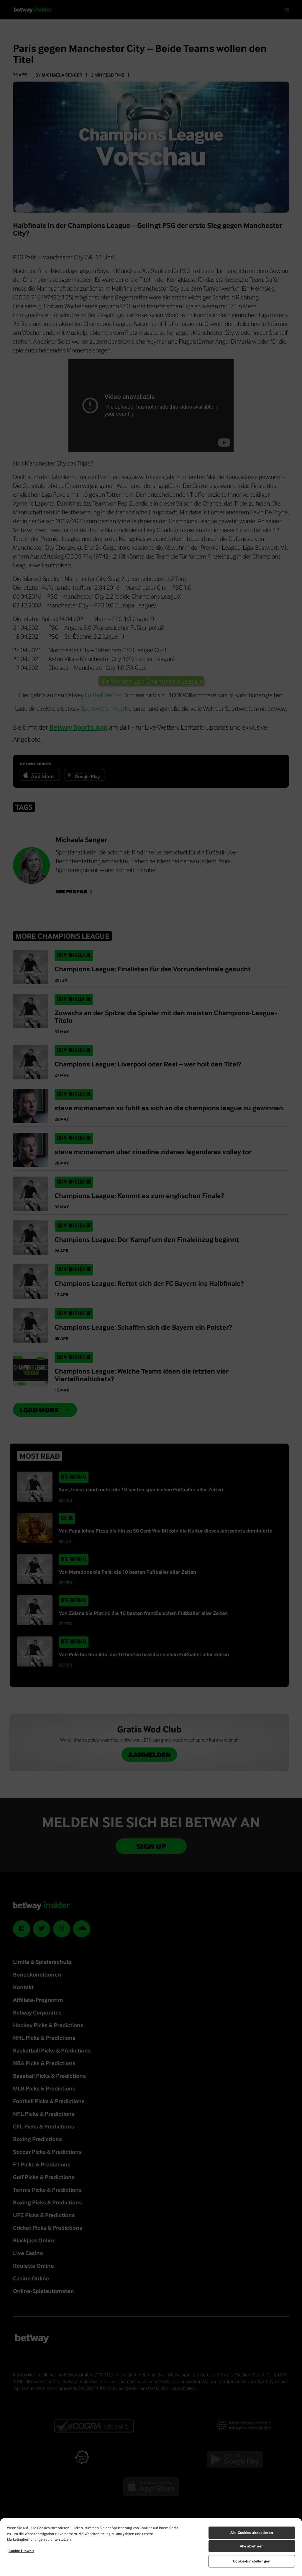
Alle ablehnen (252, 2546)
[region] (151, 2547)
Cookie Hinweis (21, 2551)
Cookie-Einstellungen (252, 2561)
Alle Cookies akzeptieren (252, 2533)
